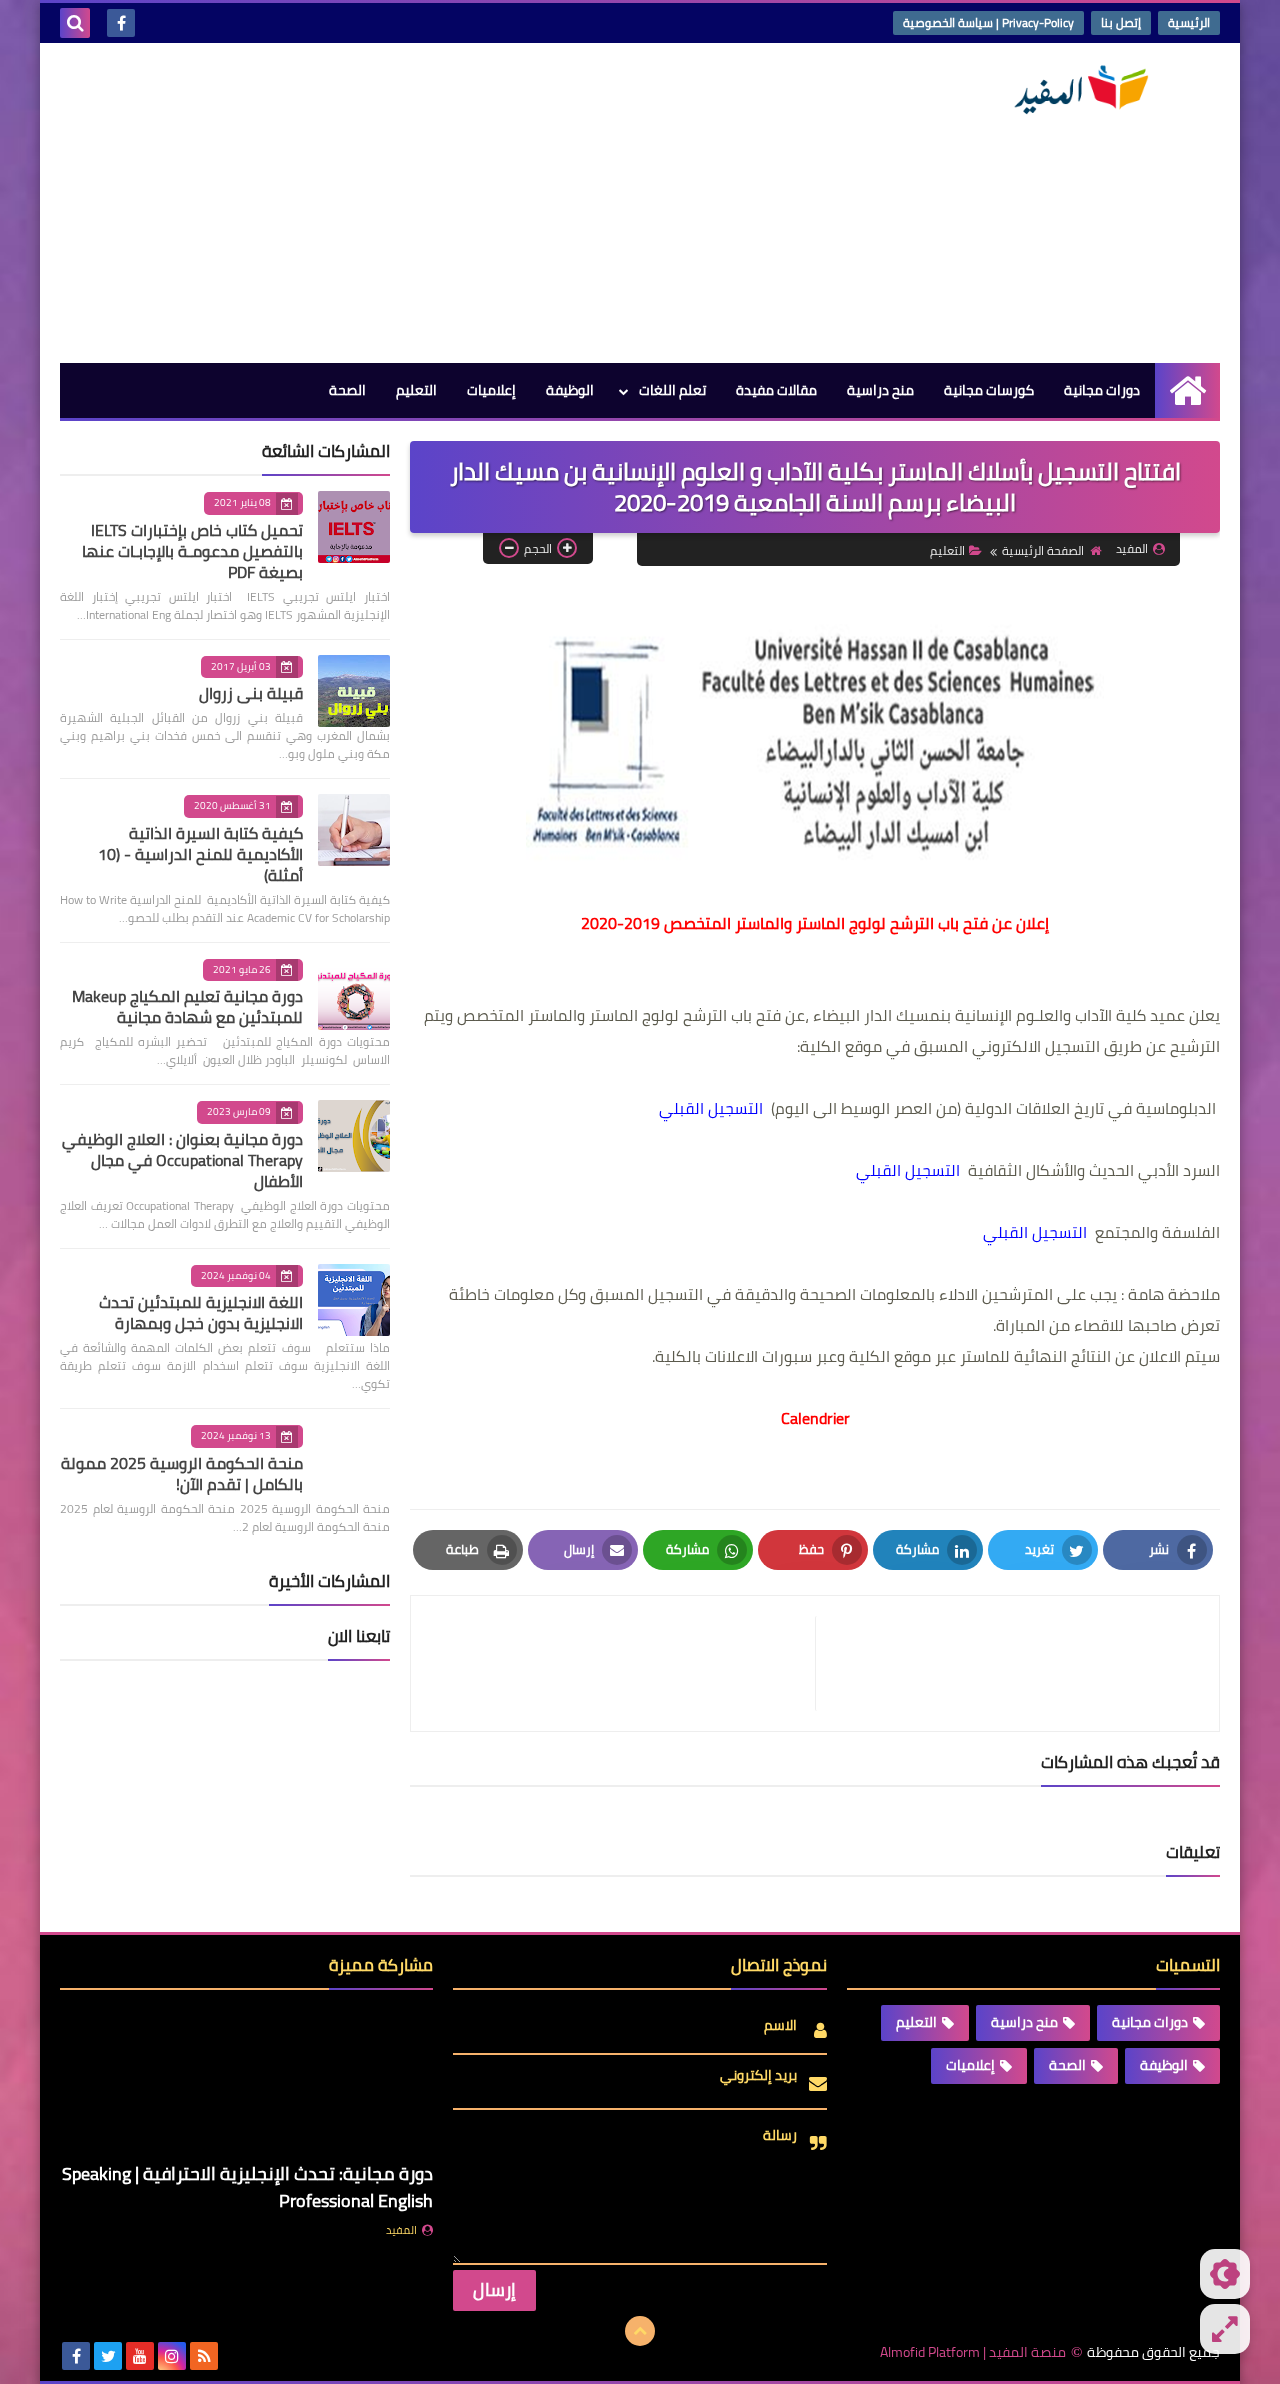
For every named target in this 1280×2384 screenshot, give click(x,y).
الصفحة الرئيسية (1043, 550)
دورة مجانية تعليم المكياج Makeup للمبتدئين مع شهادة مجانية (187, 1006)
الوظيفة (570, 390)
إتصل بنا (1121, 22)
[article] (623, 1663)
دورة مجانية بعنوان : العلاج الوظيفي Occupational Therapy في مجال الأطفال (182, 1160)
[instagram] (172, 2356)
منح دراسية (880, 390)
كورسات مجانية (989, 390)
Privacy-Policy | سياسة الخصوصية (988, 22)
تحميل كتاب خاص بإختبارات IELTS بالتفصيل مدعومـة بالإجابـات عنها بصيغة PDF (192, 551)
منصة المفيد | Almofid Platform (973, 2352)
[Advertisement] (424, 203)
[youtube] (140, 2356)
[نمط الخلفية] (1225, 2329)
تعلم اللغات (672, 390)
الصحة (347, 390)
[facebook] (121, 23)
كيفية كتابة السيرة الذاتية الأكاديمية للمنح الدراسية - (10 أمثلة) (200, 854)
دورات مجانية (1102, 390)
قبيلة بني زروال (251, 693)
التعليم (416, 390)
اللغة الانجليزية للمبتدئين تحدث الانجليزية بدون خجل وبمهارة (201, 1312)
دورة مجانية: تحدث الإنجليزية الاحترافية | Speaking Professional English (247, 2187)
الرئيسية (1189, 22)
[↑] (640, 2331)
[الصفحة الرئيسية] (1187, 390)
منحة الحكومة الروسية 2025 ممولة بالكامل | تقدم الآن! (182, 1473)
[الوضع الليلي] (1225, 2274)
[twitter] (108, 2356)
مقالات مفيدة (776, 390)
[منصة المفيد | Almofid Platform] (1075, 90)
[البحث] (75, 23)
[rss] (204, 2356)
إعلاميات (491, 390)
